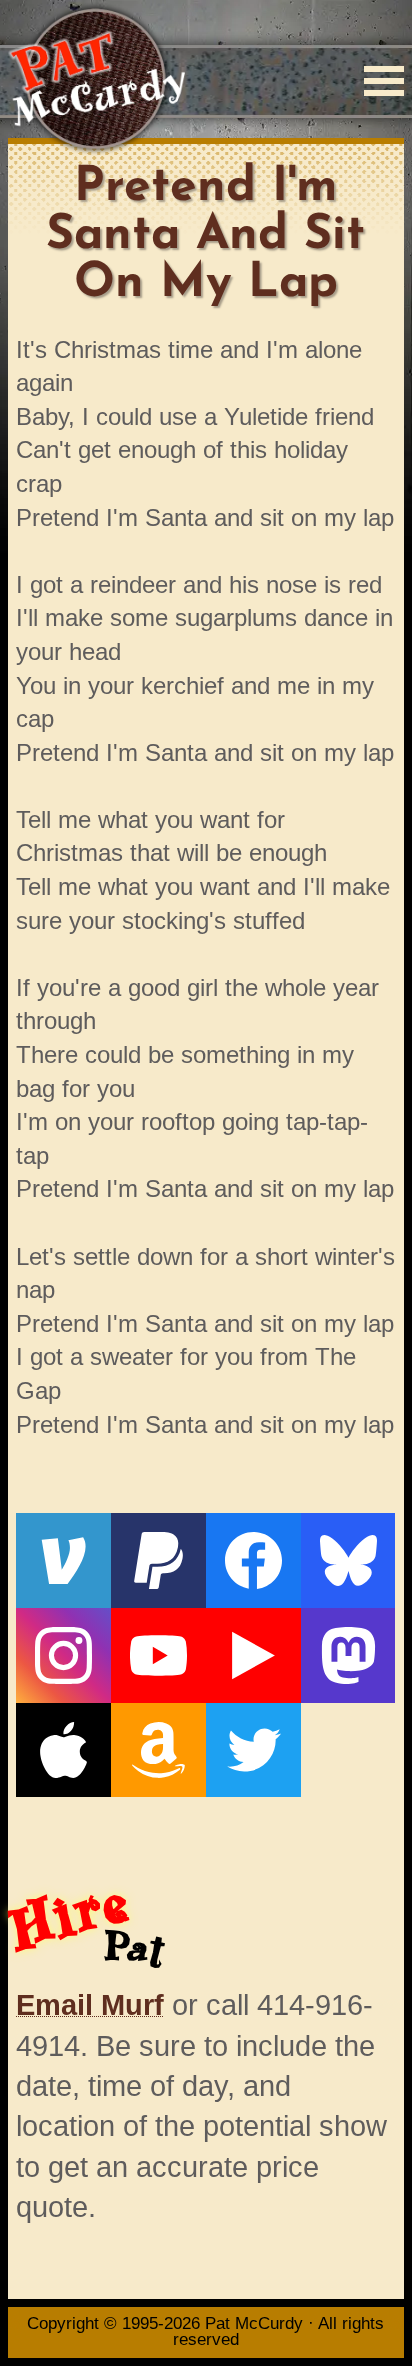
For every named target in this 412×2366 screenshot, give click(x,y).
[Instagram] (63, 1655)
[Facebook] (253, 1560)
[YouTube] (158, 1655)
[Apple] (63, 1750)
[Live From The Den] (253, 1655)
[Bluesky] (348, 1560)
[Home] (96, 80)
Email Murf (90, 2005)
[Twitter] (253, 1750)
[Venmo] (63, 1560)
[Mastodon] (348, 1655)
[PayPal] (158, 1560)
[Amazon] (158, 1750)
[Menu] (384, 81)
